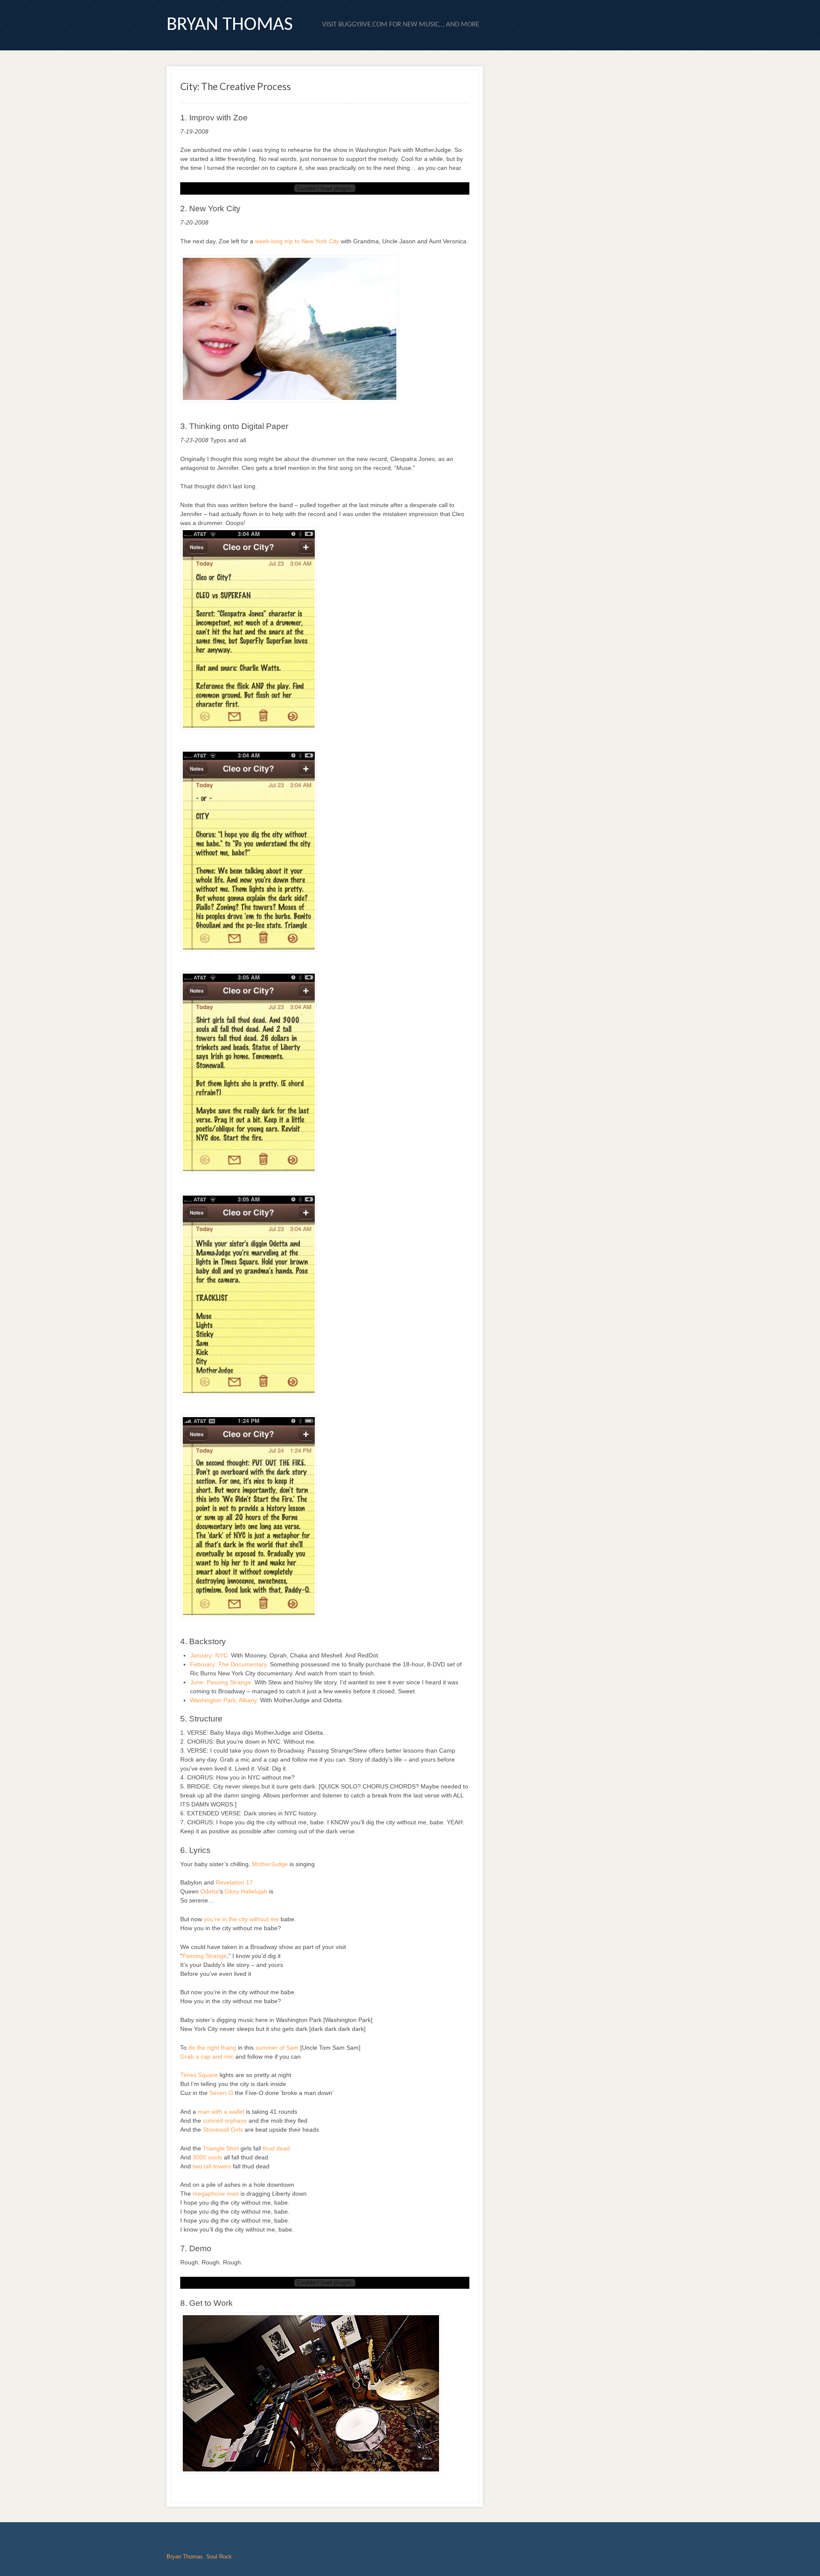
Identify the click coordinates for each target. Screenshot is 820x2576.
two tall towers (212, 2166)
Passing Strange (205, 1956)
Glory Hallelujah (246, 1891)
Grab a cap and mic (207, 2057)
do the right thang (212, 2048)
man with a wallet (221, 2112)
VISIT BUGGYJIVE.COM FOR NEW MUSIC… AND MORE (401, 25)
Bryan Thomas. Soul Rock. (200, 2557)
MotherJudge (271, 1864)
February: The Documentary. (229, 1664)
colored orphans (225, 2121)
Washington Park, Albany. (224, 1700)
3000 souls (207, 2157)
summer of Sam (277, 2048)
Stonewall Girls (223, 2130)
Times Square (199, 2075)
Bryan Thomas (230, 25)
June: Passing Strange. (221, 1682)
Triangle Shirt (221, 2148)
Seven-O (221, 2093)
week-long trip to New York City (297, 241)
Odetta (209, 1891)
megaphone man (216, 2194)
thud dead (276, 2148)
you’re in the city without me (241, 1919)
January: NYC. (210, 1655)
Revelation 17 (234, 1882)
